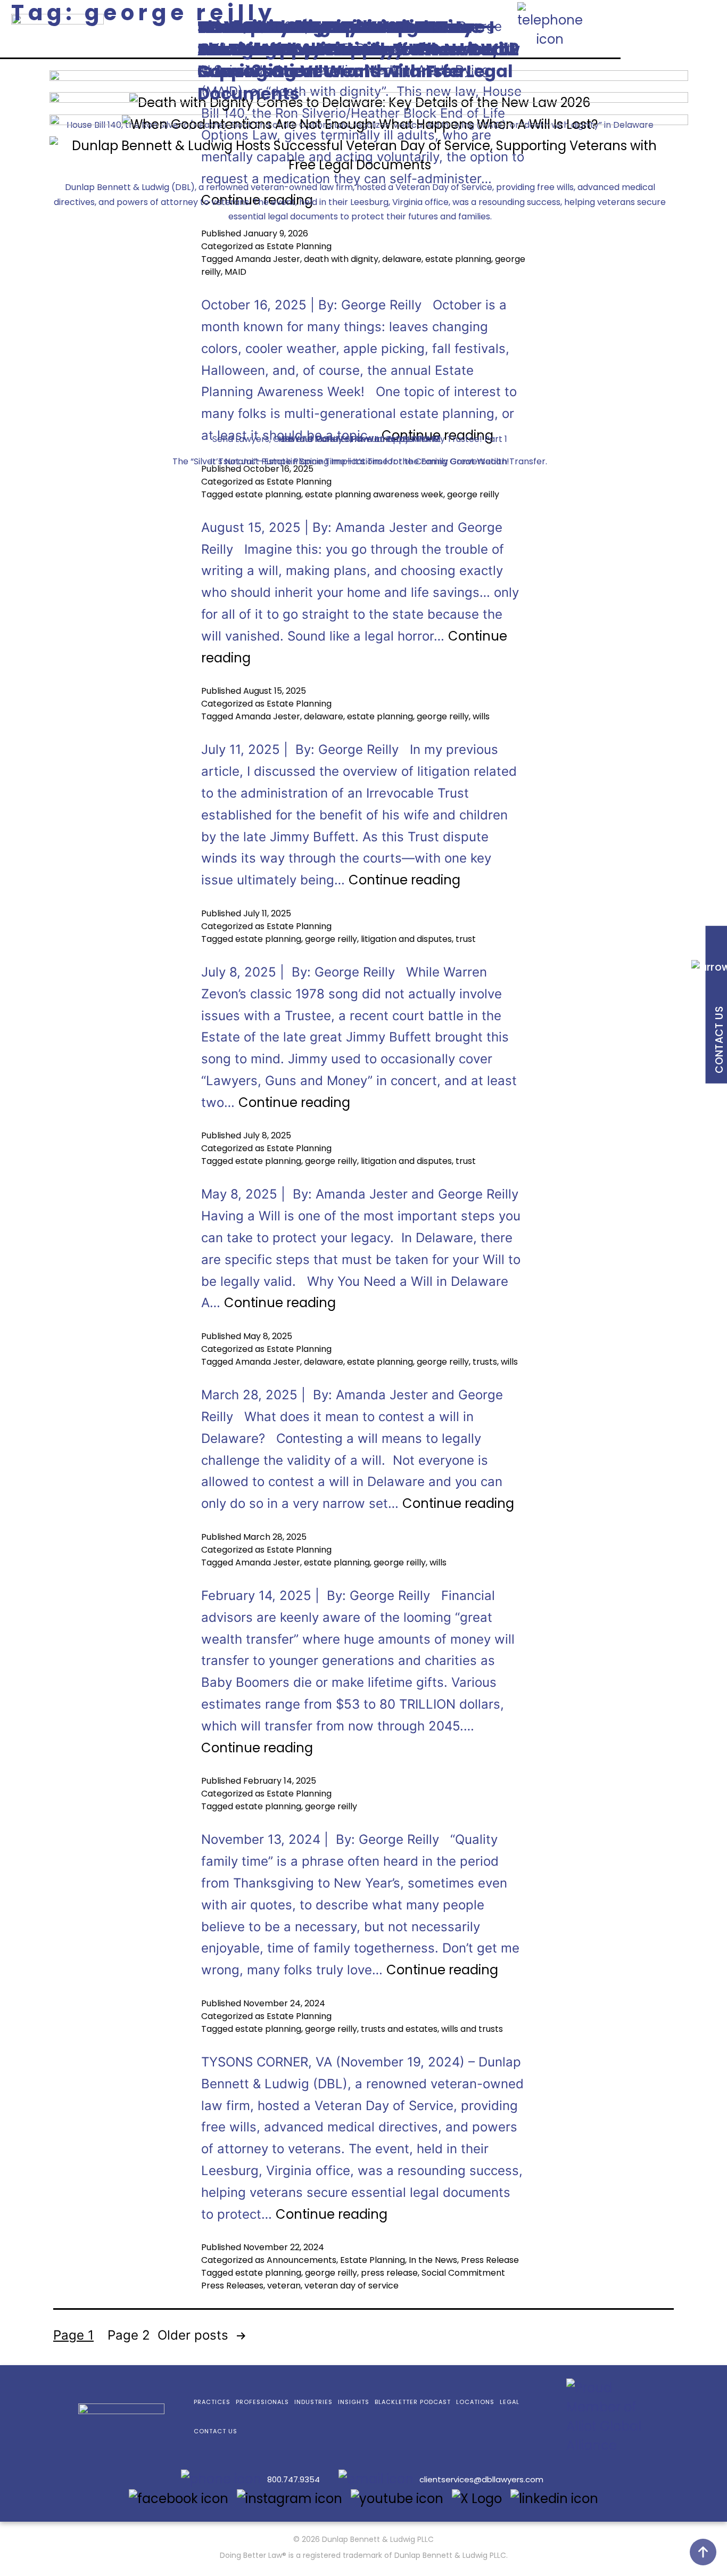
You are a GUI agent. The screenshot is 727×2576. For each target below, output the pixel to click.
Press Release (490, 2260)
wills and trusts (472, 2029)
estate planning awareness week (374, 494)
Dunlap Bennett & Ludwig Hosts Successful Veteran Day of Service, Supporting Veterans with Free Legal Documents (355, 60)
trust (466, 939)
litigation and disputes (406, 939)
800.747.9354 (294, 2479)
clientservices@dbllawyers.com (481, 2479)
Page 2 (129, 2335)
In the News (433, 2260)
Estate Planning (299, 482)
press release (389, 2273)
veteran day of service (352, 2286)
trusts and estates (399, 2029)
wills (481, 716)
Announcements (301, 2260)
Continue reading (404, 880)
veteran (284, 2286)
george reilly (473, 494)
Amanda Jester (268, 716)
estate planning (268, 494)
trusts (485, 1362)
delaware (324, 716)
